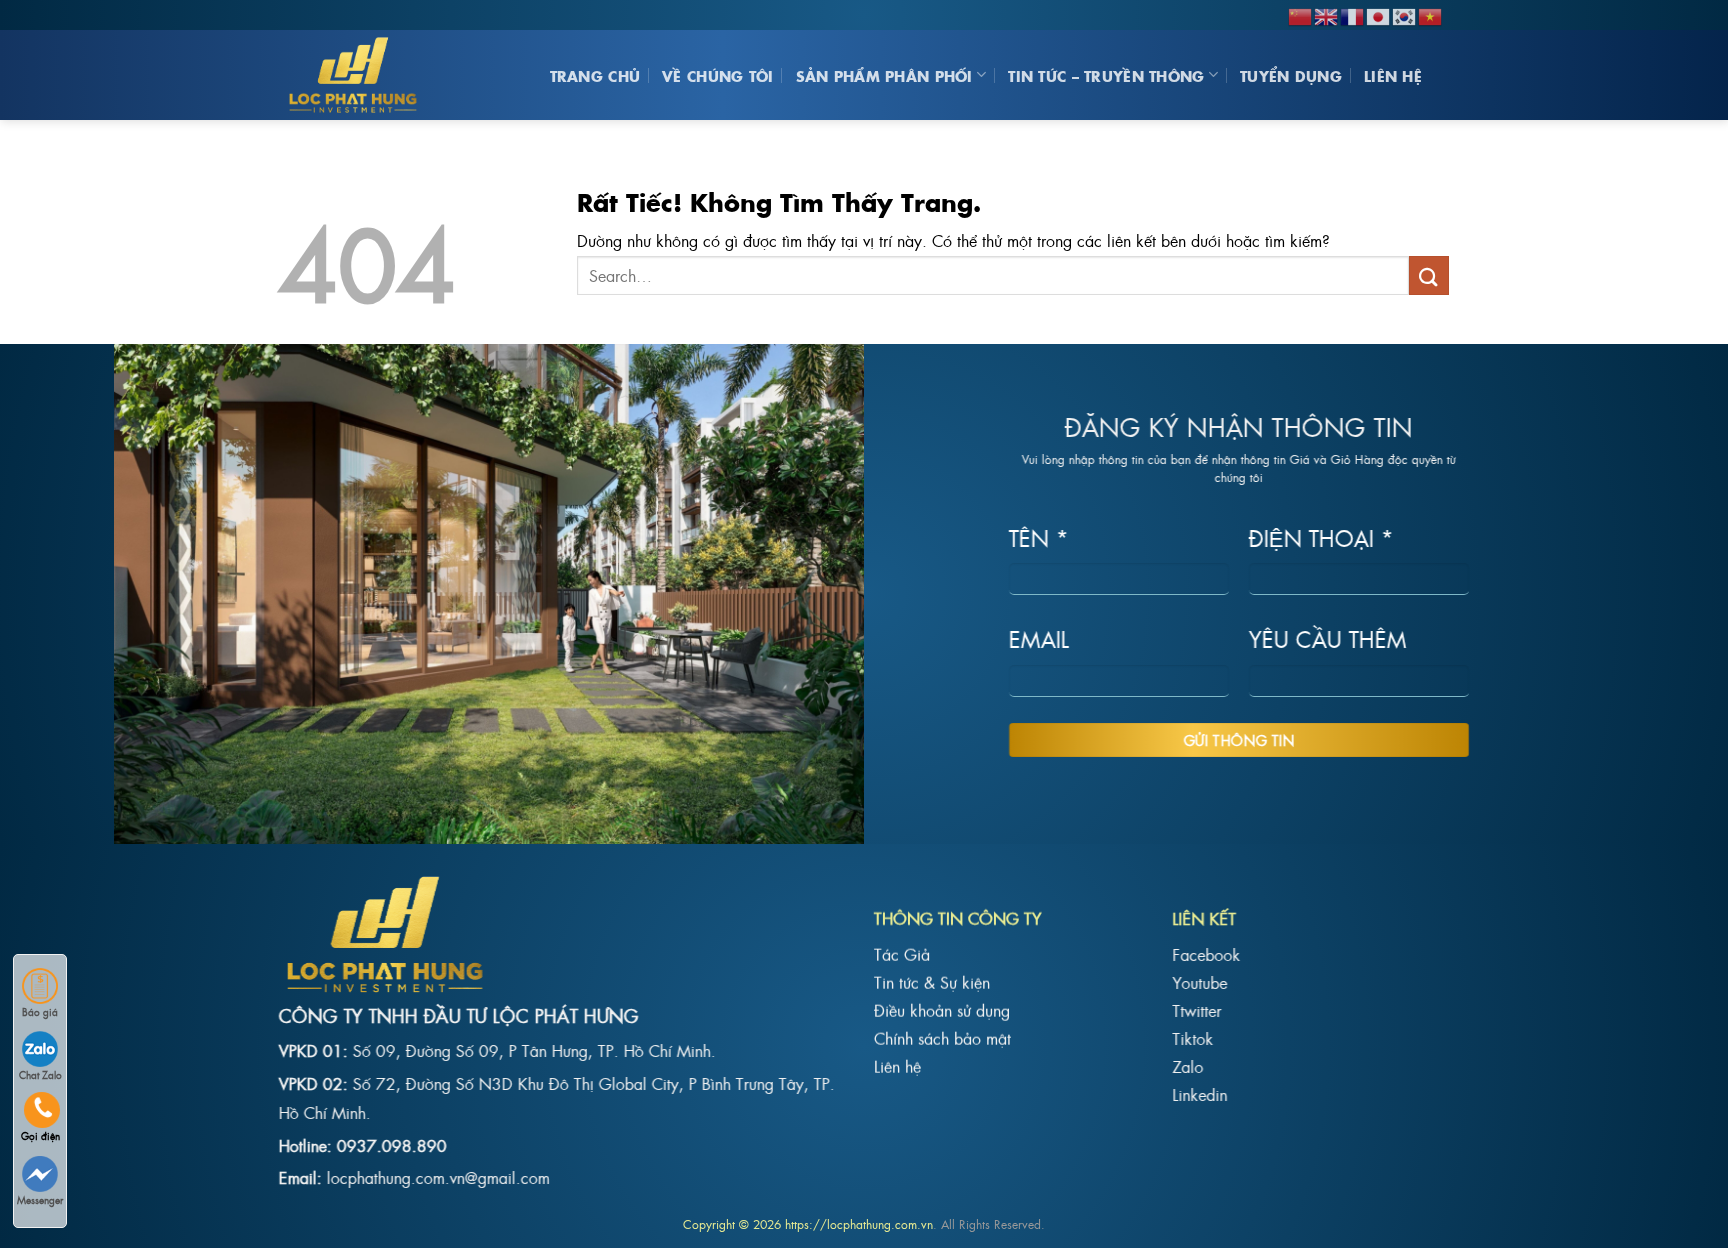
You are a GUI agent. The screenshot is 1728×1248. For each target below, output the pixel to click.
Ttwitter (1196, 1009)
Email (1039, 638)
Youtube (1199, 981)
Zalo (1187, 1065)
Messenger (40, 1199)
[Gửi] (1429, 275)
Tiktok (1192, 1037)
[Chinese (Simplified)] (1301, 14)
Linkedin (1199, 1093)
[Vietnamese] (1431, 14)
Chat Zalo (40, 1074)
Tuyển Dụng (1291, 75)
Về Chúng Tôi (717, 75)
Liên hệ (1393, 75)
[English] (1327, 14)
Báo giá (40, 1011)
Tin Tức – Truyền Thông (1106, 75)
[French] (1353, 14)
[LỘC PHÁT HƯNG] (359, 75)
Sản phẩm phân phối (884, 75)
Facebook (1206, 953)
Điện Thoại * (1321, 536)
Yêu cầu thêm (1328, 638)
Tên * (1039, 536)
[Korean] (1405, 14)
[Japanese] (1379, 14)
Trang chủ (595, 75)
